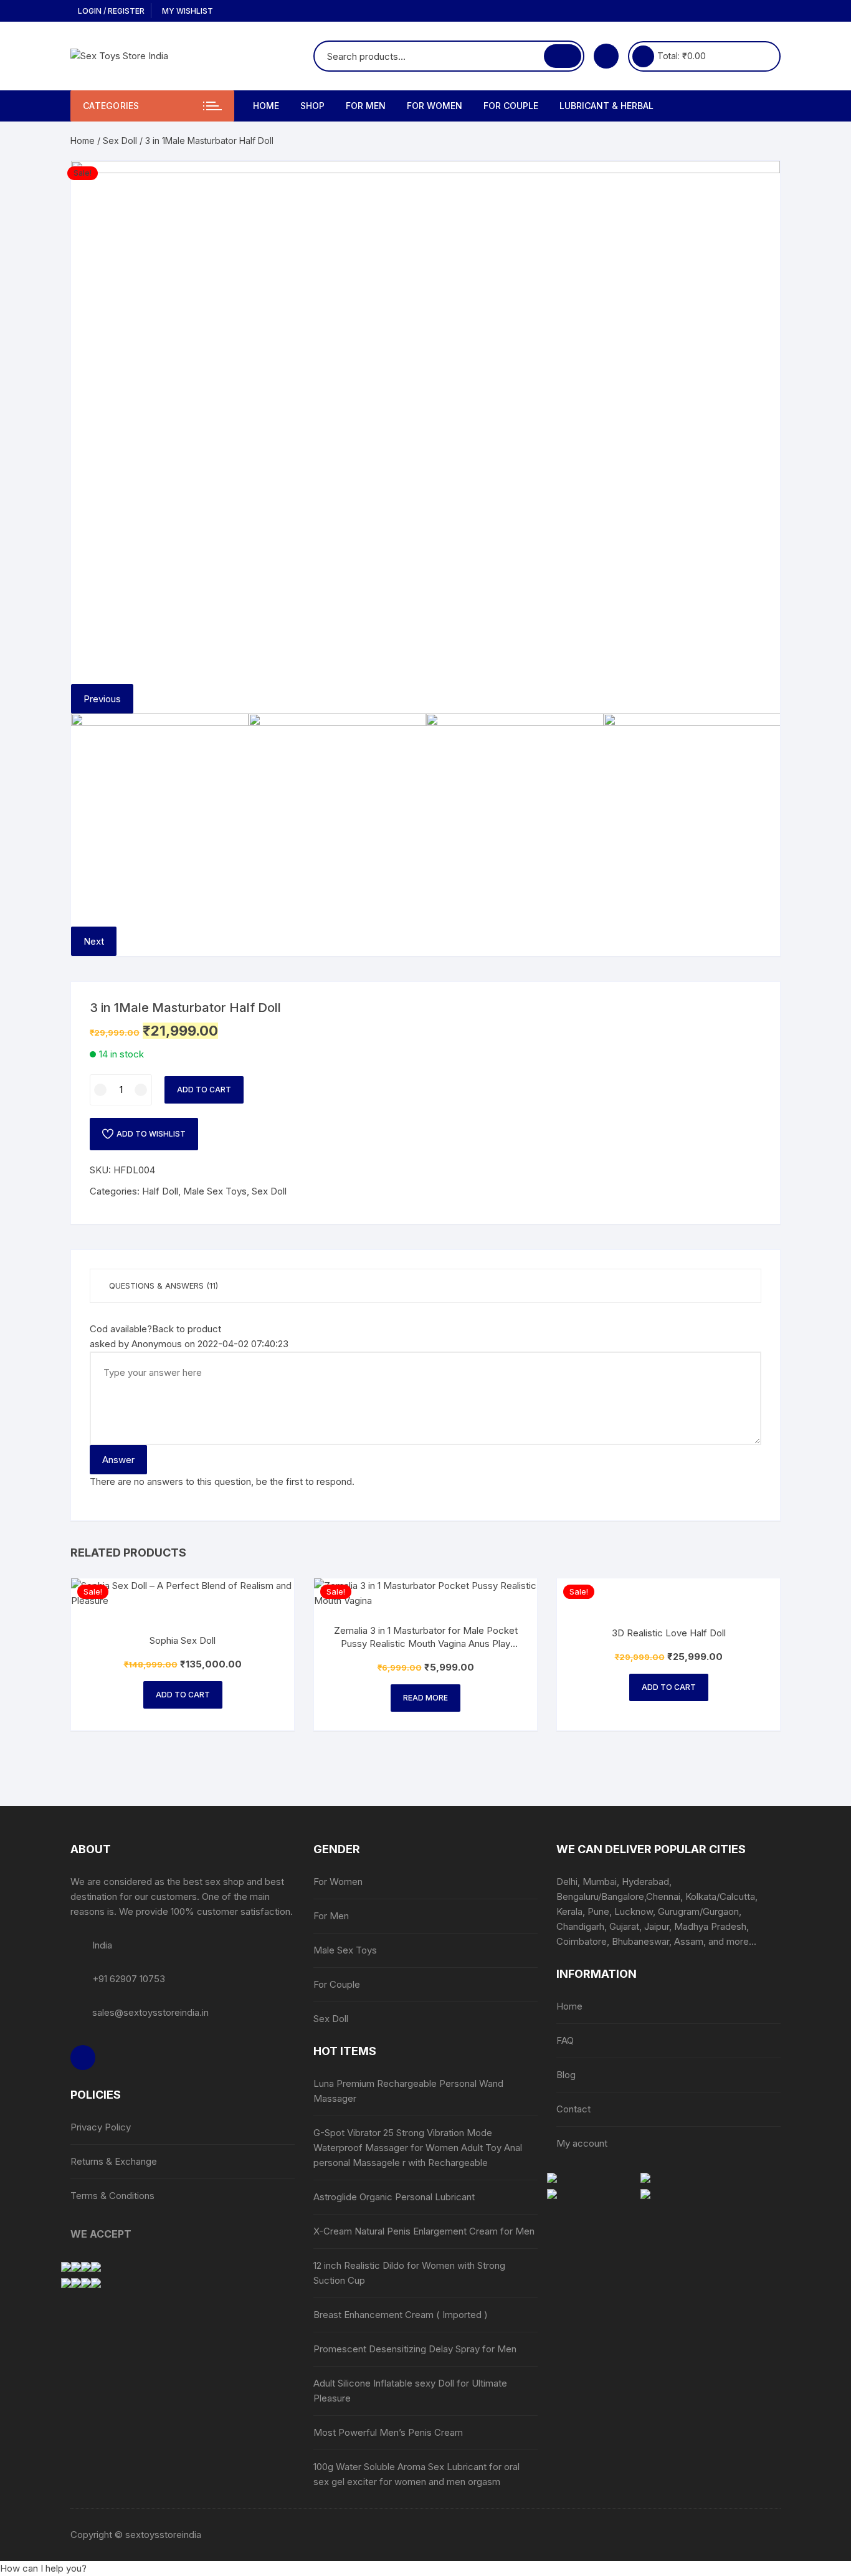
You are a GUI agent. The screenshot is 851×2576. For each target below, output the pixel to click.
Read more (425, 1698)
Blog (566, 2075)
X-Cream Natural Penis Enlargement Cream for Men (424, 2231)
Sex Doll (120, 141)
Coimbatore (582, 1941)
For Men (366, 106)
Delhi (567, 1882)
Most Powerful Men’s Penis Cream (388, 2432)
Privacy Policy (101, 2127)
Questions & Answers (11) (164, 1286)
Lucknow (634, 1911)
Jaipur (657, 1926)
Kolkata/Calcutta (720, 1896)
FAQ (565, 2040)
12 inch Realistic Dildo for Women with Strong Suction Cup (409, 2273)
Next (94, 941)
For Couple (511, 106)
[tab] (425, 1286)
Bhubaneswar (640, 1941)
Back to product (187, 1329)
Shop (312, 106)
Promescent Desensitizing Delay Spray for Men (415, 2349)
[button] (43, 2568)
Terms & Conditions (112, 2196)
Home (266, 106)
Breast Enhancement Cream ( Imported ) (401, 2315)
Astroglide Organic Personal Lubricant (395, 2197)
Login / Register (110, 11)
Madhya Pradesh (710, 1926)
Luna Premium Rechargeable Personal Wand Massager (408, 2091)
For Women (435, 106)
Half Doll (160, 1191)
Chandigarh (580, 1926)
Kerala (569, 1911)
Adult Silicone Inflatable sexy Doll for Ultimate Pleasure (410, 2391)
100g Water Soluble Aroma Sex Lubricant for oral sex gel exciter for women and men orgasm (416, 2474)
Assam (689, 1941)
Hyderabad (645, 1882)
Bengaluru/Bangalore (600, 1896)
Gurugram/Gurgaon (698, 1911)
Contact (573, 2109)
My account (582, 2143)
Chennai (663, 1896)
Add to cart (204, 1090)
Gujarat (624, 1926)
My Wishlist (187, 11)
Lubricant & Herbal (606, 106)
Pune (598, 1911)
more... (741, 1941)
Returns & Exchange (114, 2161)
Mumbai (600, 1882)
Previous (102, 699)
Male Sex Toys (215, 1191)
